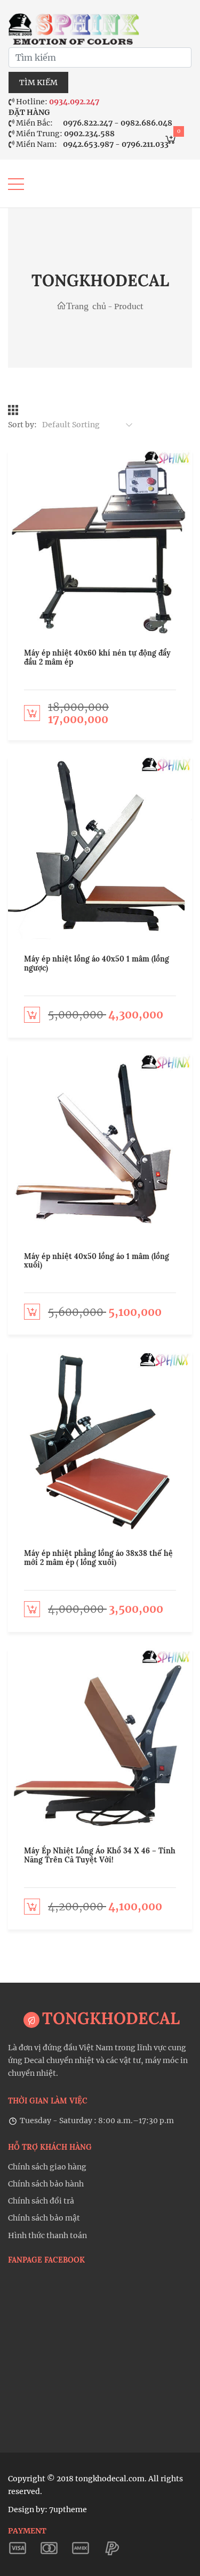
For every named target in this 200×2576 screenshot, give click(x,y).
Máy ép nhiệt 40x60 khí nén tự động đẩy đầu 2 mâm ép (97, 657)
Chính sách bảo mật (44, 2218)
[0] (171, 142)
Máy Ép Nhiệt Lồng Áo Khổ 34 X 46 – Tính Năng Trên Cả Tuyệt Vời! (100, 1855)
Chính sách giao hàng (47, 2167)
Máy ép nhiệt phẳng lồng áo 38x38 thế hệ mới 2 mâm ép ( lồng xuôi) (98, 1558)
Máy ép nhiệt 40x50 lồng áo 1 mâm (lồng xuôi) (97, 1261)
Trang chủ (86, 305)
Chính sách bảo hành (46, 2184)
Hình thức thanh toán (47, 2235)
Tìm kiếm (38, 82)
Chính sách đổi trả (41, 2201)
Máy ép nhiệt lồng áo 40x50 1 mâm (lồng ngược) (97, 963)
